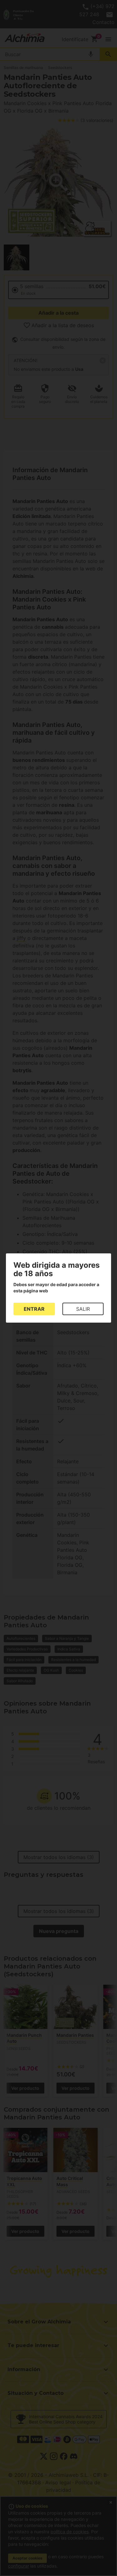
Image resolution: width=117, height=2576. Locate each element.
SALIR (83, 1309)
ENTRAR (34, 1309)
